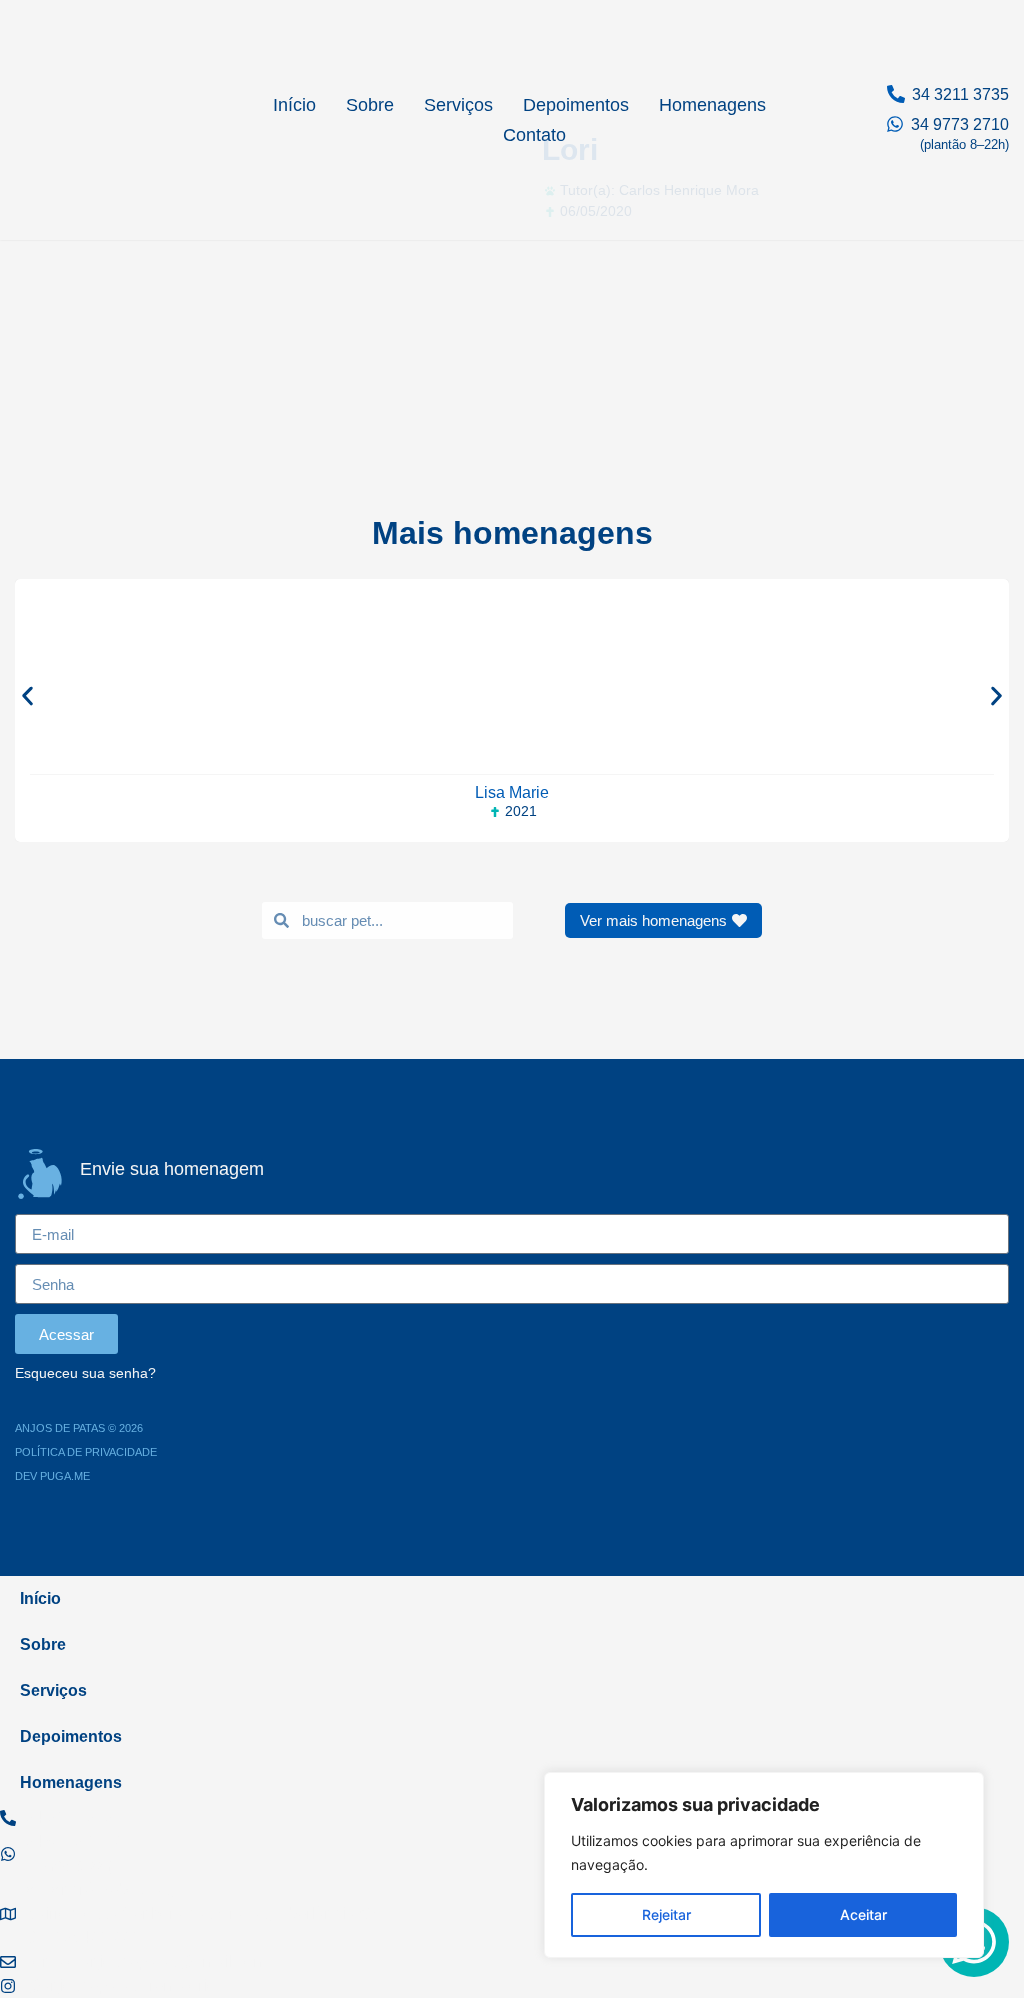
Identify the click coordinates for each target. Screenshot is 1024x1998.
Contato (534, 135)
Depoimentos (576, 105)
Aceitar (863, 1914)
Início (294, 105)
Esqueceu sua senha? (85, 1373)
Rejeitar (666, 1914)
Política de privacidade (86, 1452)
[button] (27, 695)
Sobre (370, 105)
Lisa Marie (512, 792)
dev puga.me (52, 1476)
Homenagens (712, 105)
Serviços (458, 105)
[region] (764, 1865)
